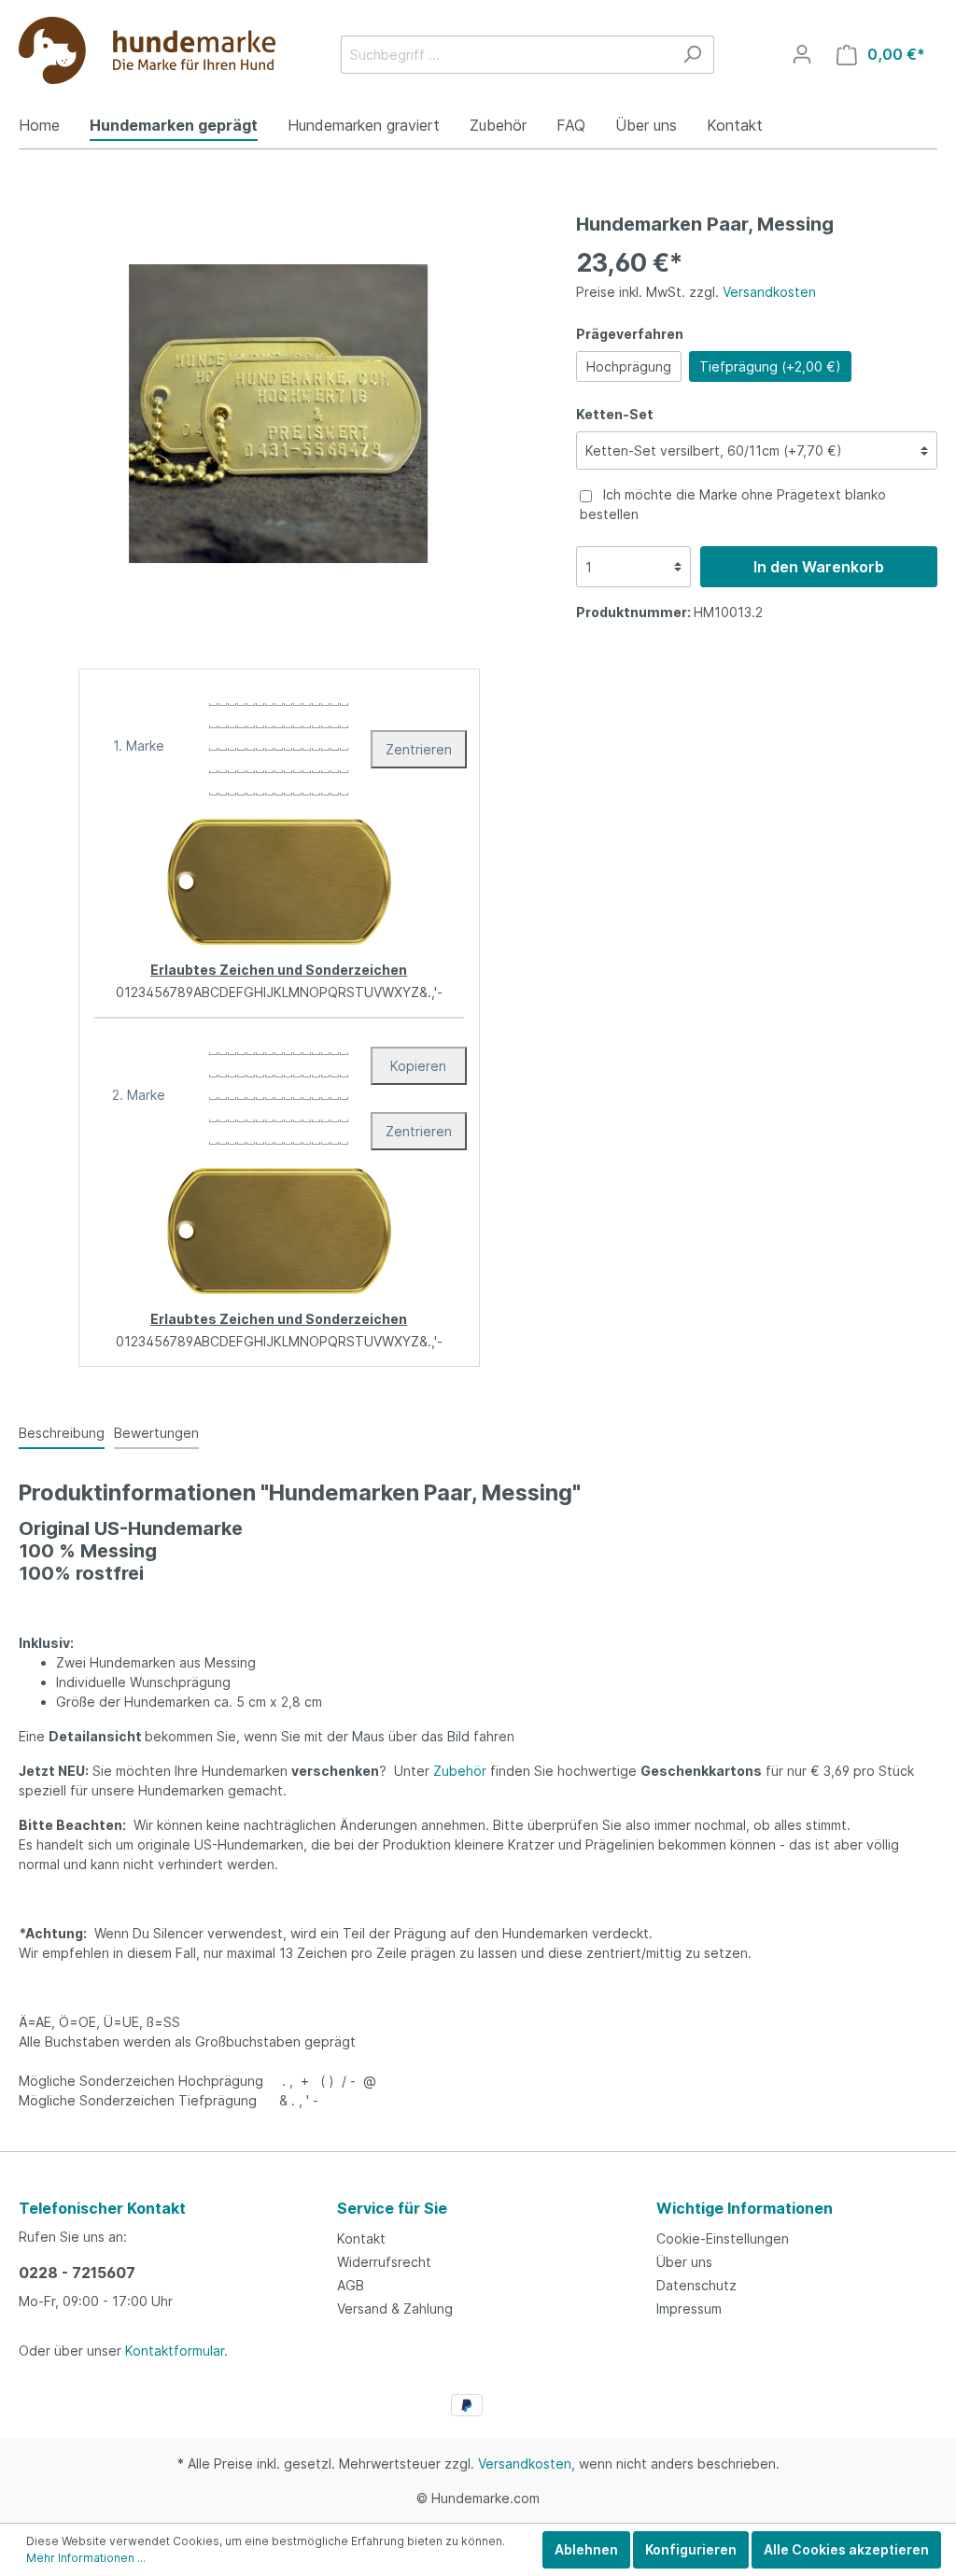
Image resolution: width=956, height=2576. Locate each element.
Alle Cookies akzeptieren (846, 2549)
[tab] (62, 1432)
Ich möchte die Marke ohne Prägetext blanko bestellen (733, 504)
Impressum (689, 2309)
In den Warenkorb (819, 567)
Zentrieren (419, 749)
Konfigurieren (691, 2549)
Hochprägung (629, 366)
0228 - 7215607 (77, 2273)
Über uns (684, 2262)
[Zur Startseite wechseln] (147, 50)
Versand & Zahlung (395, 2309)
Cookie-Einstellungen (723, 2238)
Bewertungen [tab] (156, 1433)
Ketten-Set (615, 414)
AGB (351, 2285)
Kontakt (361, 2238)
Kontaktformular (175, 2351)
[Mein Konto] (802, 54)
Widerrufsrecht (384, 2262)
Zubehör (460, 1771)
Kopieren (418, 1066)
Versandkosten (769, 292)
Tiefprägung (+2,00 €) (770, 366)
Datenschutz (696, 2285)
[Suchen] (692, 55)
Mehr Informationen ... (86, 2558)
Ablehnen (586, 2549)
